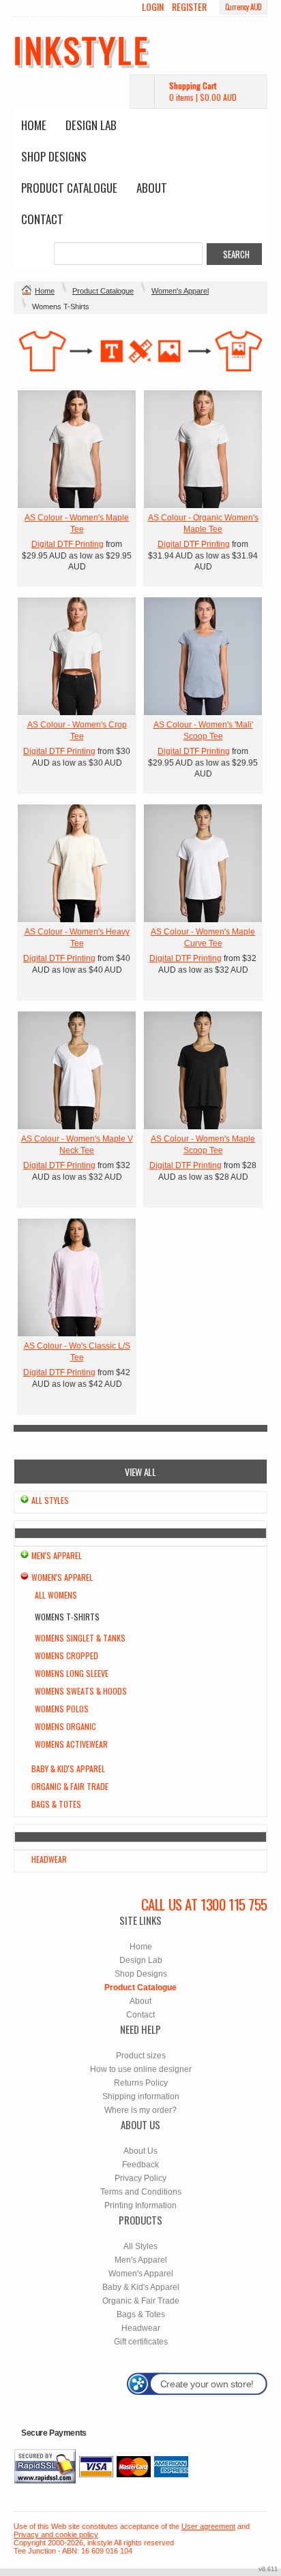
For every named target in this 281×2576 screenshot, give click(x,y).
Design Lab (91, 125)
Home (34, 125)
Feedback (140, 2165)
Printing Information (140, 2205)
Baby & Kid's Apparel (68, 1769)
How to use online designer (141, 2069)
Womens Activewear (71, 1744)
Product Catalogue (69, 188)
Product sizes (141, 2056)
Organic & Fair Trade (70, 1786)
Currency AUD (243, 7)
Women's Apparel (180, 291)
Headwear (49, 1859)
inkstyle (82, 49)
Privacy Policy (140, 2178)
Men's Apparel (57, 1555)
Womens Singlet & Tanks (80, 1638)
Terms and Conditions (141, 2192)
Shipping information (141, 2096)
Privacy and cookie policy (56, 2534)
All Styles (50, 1500)
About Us (140, 2151)
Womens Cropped (66, 1655)
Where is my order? (140, 2110)
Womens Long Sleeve (72, 1673)
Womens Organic (65, 1726)
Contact (42, 219)
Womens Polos (62, 1709)
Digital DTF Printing (68, 544)
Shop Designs (54, 156)
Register (189, 7)
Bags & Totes (56, 1804)
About (152, 188)
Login (153, 7)
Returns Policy (141, 2083)
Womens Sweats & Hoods (81, 1691)
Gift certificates (141, 2342)
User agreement (208, 2526)
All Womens (56, 1595)
